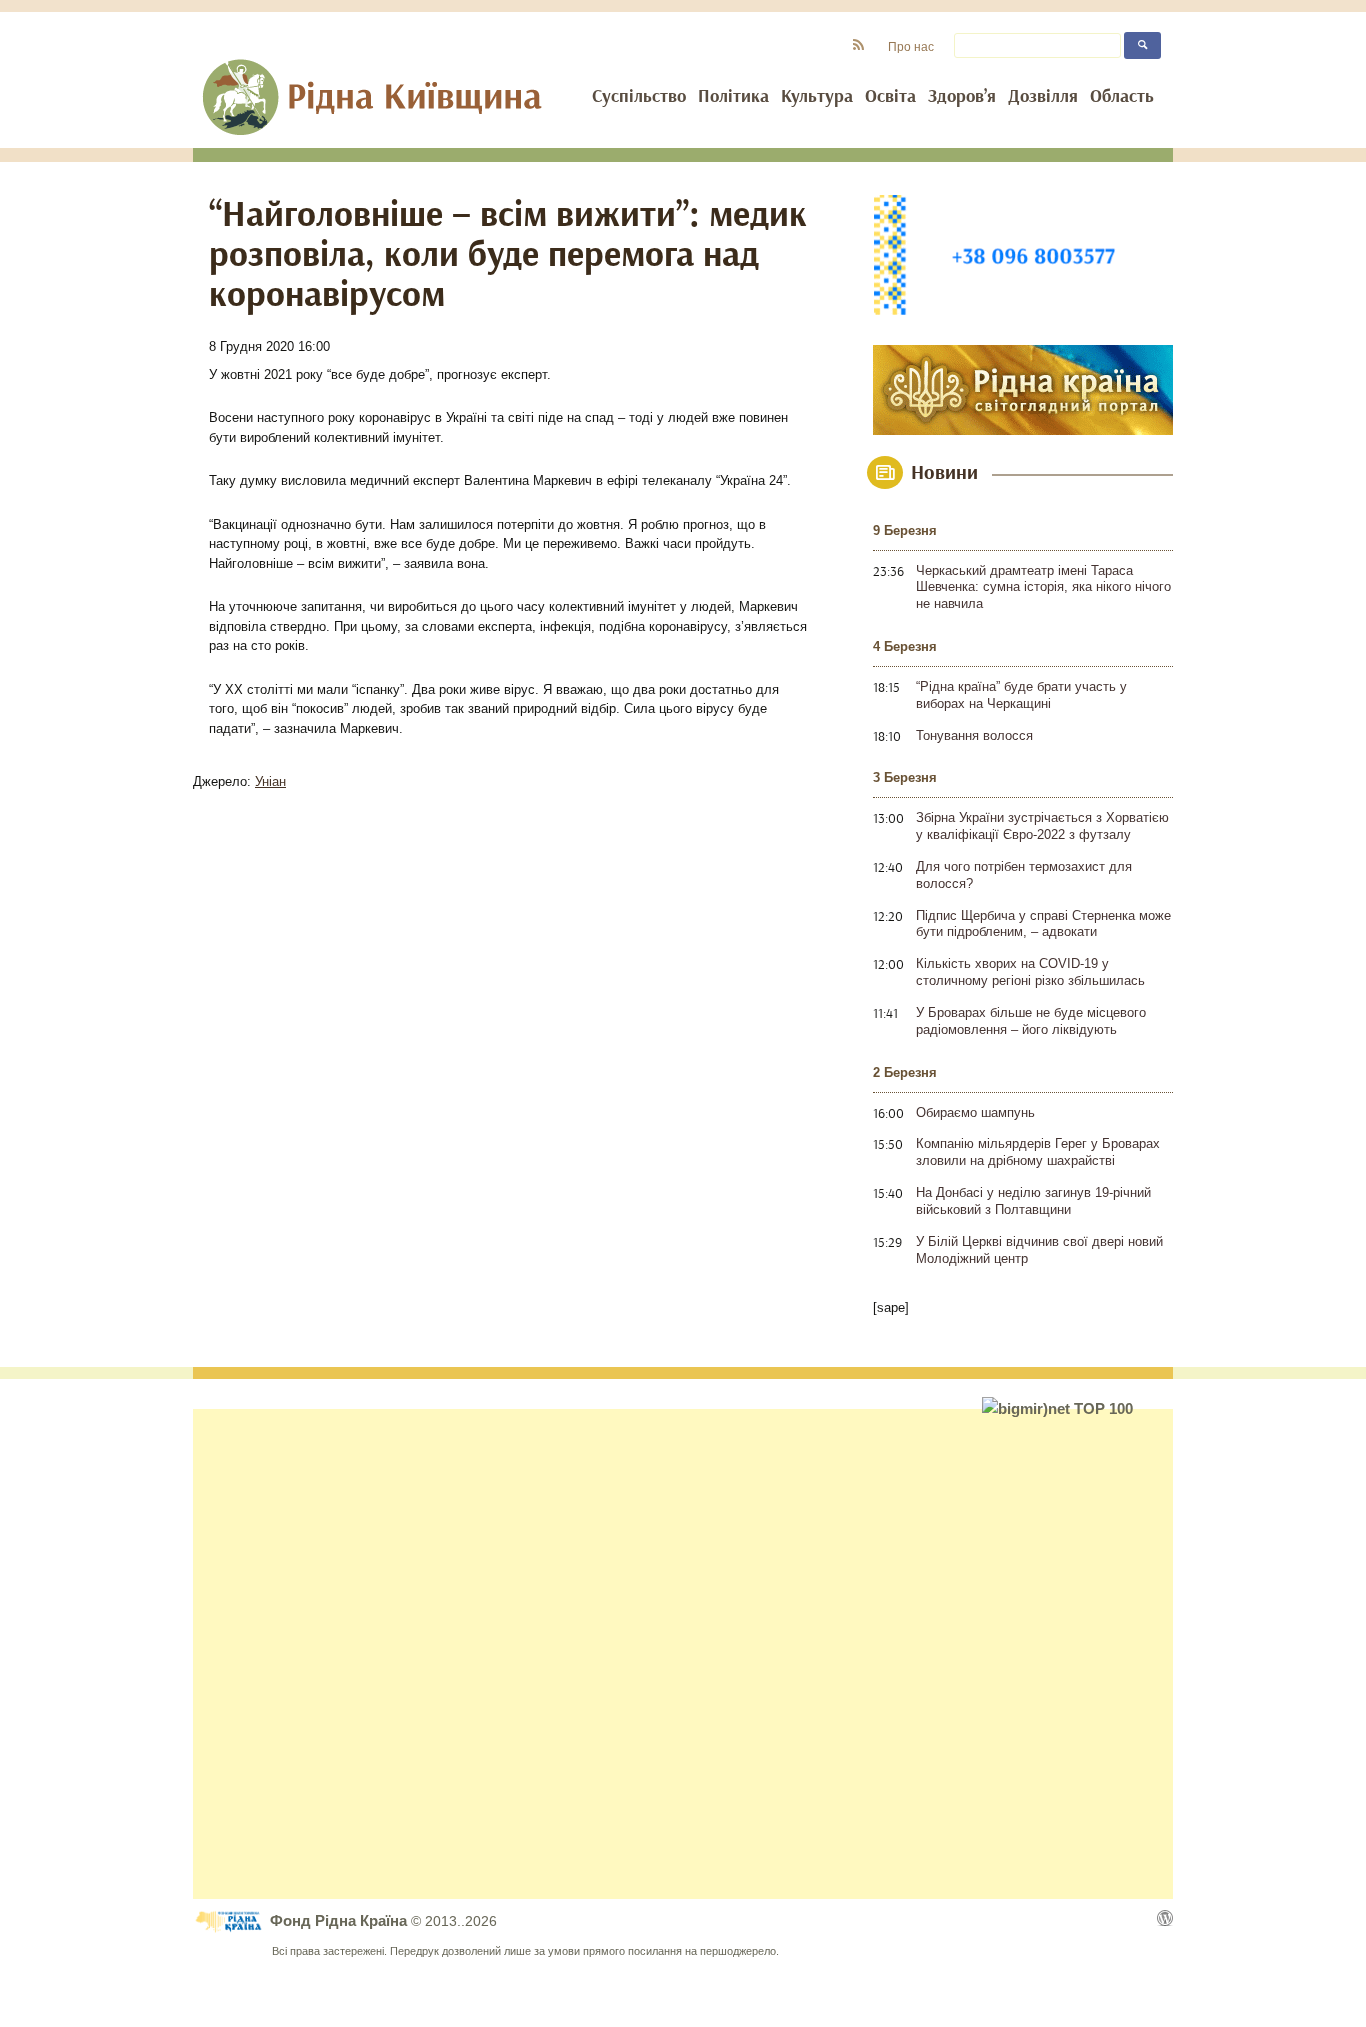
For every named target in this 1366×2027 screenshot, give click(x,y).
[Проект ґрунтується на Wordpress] (1165, 1918)
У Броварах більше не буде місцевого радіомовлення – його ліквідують (1031, 1021)
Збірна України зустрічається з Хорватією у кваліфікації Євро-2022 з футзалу (1042, 826)
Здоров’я (962, 97)
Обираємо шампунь (975, 1112)
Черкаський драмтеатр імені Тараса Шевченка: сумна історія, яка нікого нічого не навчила (1043, 587)
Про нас (911, 46)
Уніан (270, 781)
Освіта (890, 97)
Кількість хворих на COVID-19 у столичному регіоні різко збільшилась (1030, 972)
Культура (817, 97)
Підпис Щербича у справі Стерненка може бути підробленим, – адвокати (1043, 924)
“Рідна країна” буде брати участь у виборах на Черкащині (1021, 695)
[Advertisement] (683, 1654)
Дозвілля (1043, 97)
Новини (944, 473)
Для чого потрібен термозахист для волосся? (1024, 875)
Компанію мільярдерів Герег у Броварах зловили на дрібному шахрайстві (1038, 1152)
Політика (733, 97)
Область (1122, 97)
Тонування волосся (974, 735)
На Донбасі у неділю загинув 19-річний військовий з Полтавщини (1033, 1201)
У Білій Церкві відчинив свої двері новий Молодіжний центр (1039, 1250)
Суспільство (639, 97)
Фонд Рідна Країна (340, 1920)
